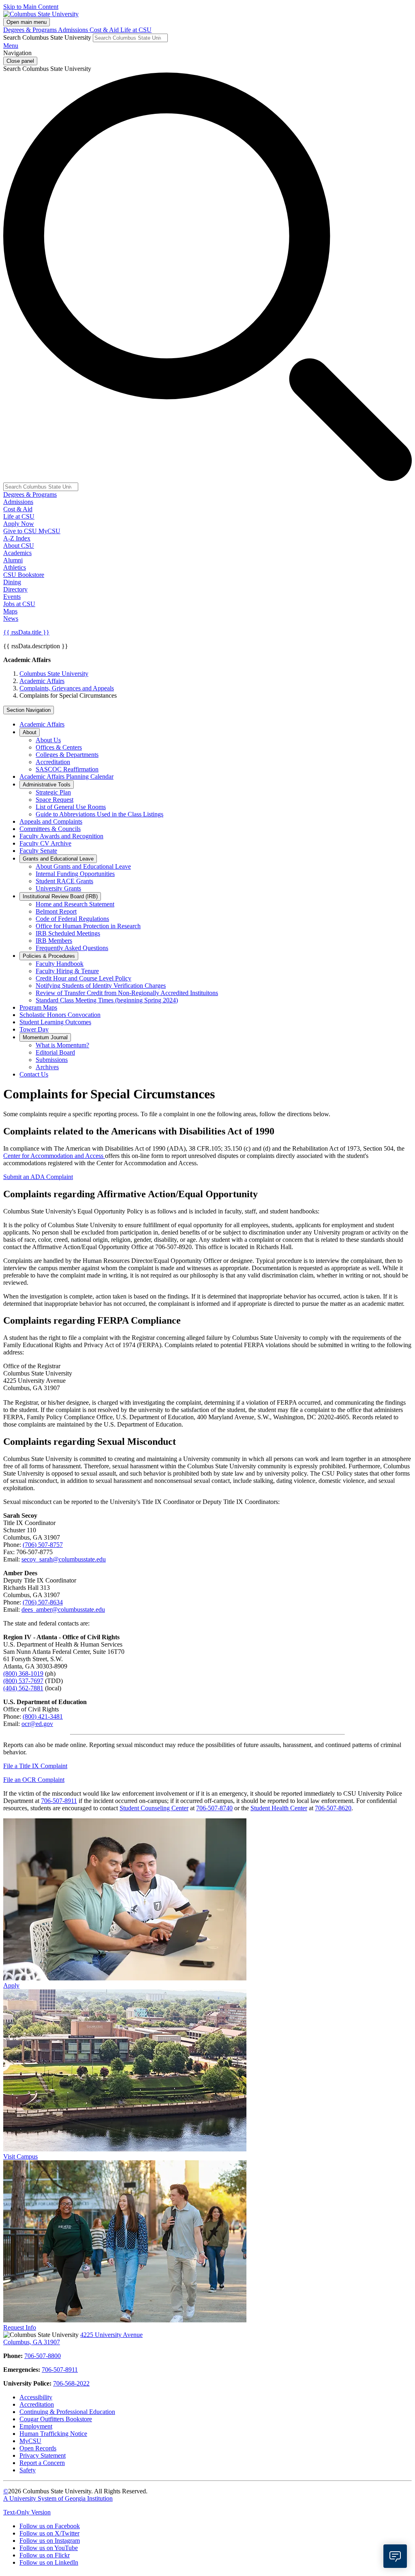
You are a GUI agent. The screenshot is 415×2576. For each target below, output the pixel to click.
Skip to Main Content (31, 7)
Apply (11, 1985)
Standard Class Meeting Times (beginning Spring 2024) (107, 1000)
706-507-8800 (43, 2356)
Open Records (38, 2448)
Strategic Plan (53, 792)
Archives (47, 1067)
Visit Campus (20, 2156)
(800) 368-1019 (23, 1674)
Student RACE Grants (64, 881)
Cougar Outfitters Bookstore (56, 2419)
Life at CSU (136, 30)
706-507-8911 (59, 1801)
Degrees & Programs (31, 30)
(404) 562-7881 (23, 1688)
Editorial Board (55, 1052)
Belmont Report (56, 911)
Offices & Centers (59, 747)
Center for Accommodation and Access (54, 1156)
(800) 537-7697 (23, 1681)
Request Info (20, 2327)
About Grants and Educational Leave (83, 866)
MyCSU (49, 531)
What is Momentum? (62, 1045)
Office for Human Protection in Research (88, 926)
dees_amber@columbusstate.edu (63, 1609)
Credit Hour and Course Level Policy (83, 978)
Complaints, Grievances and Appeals (67, 688)
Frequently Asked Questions (72, 948)
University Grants (58, 888)
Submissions (52, 1060)
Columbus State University (54, 674)
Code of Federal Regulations (72, 919)
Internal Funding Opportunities (75, 874)
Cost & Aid (105, 30)
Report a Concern (42, 2463)
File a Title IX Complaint (35, 1766)
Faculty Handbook (60, 964)
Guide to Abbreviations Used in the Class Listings (99, 814)
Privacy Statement (43, 2455)
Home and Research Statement (75, 904)
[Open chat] (395, 2556)
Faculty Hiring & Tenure (67, 971)
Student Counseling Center (154, 1808)
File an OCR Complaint (34, 1780)
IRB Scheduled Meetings (68, 933)
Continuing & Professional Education (67, 2412)
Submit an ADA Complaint (38, 1177)
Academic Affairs (42, 681)
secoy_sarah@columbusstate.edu (64, 1559)
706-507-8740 (214, 1808)
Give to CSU (21, 531)
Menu (11, 46)
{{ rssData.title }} (26, 632)
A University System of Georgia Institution (58, 2498)
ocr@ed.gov (37, 1724)
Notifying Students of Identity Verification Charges (101, 986)
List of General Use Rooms (71, 807)
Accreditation (53, 762)
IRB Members (54, 941)
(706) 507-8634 (43, 1602)
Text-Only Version (27, 2512)
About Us (48, 740)
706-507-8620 (333, 1808)
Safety (28, 2470)
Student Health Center (279, 1808)
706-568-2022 (71, 2383)
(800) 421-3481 (43, 1716)
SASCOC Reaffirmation (67, 769)
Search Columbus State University (47, 37)
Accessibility (36, 2397)
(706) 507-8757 (43, 1545)
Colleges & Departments (67, 755)
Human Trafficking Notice (53, 2434)
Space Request (55, 800)
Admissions (74, 30)
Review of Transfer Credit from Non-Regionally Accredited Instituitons (127, 993)
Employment (36, 2426)
